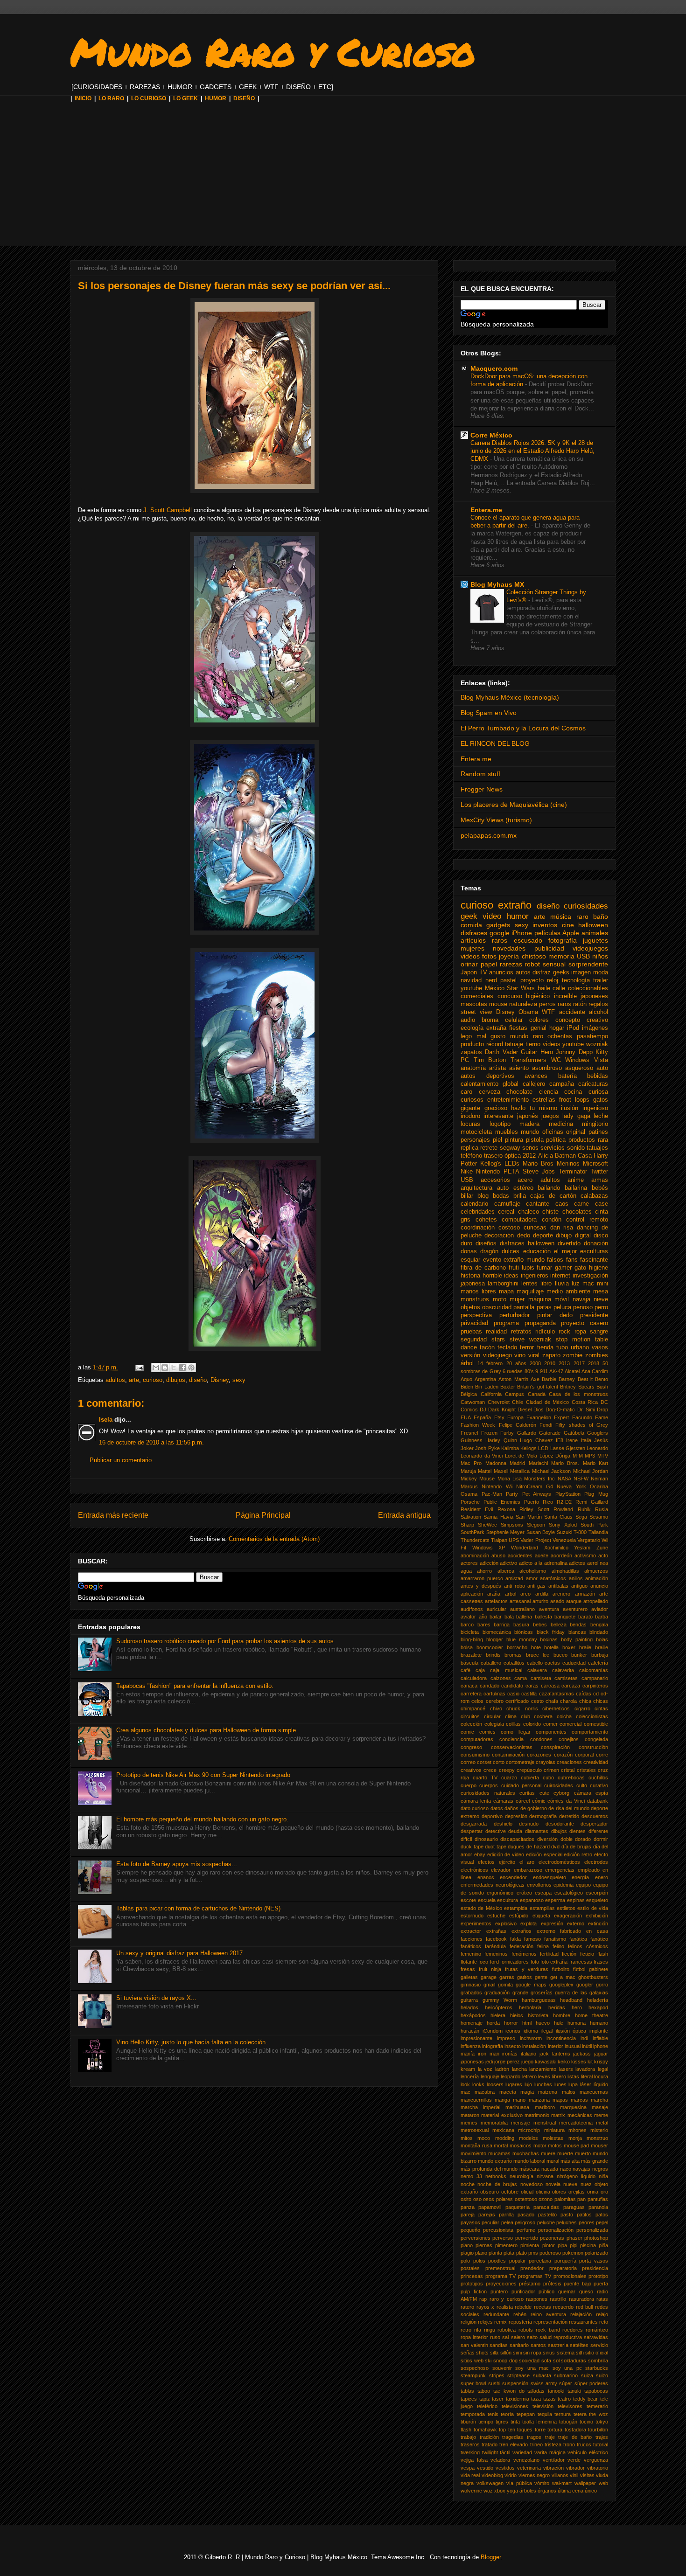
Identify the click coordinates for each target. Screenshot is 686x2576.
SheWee (487, 1525)
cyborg (561, 1793)
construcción (593, 1747)
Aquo (466, 1379)
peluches (567, 2222)
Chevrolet (499, 1402)
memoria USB (569, 956)
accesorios (495, 1180)
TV (483, 972)
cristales (586, 1770)
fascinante (594, 1260)
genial (539, 1028)
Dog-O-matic (560, 1410)
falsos (555, 1260)
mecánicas (580, 2115)
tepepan (526, 2414)
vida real (470, 2475)
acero (525, 1180)
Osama (469, 1494)
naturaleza (523, 1004)
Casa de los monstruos (578, 1394)
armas (600, 1180)
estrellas (544, 1100)
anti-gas (536, 1586)
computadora (519, 1220)
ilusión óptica (571, 2031)
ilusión (570, 1108)
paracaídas (546, 2207)
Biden (467, 1387)
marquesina (573, 2107)
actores (469, 1563)
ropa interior (474, 2337)
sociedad (529, 2361)
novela (553, 2184)
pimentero (506, 2245)
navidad (471, 980)
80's (529, 1371)
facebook (496, 1939)
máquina (540, 1299)
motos (555, 2146)
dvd (555, 1847)
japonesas (472, 2062)
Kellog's (491, 1164)
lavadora (585, 2069)
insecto (513, 2046)
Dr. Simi (586, 1410)
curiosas (535, 1228)
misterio (599, 2130)
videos (470, 956)
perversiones (476, 2238)
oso (477, 2199)
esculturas (594, 1251)
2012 (529, 1156)
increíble (565, 996)
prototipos (472, 2284)
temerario (597, 2406)
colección (471, 1724)
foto (535, 1962)
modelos (528, 2138)
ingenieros (535, 1276)
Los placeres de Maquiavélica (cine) (514, 805)
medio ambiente (568, 1291)
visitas (587, 2475)
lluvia (562, 1284)
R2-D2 (564, 1502)
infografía (493, 2046)
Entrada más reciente (113, 1515)
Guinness (472, 1440)
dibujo (564, 1236)
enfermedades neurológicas (493, 1885)
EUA (466, 1417)
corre (602, 1755)
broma (490, 1020)
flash (603, 1954)
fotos (489, 956)
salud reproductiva (561, 2337)
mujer (517, 1299)
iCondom (493, 2031)
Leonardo (597, 1448)
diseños (486, 1243)
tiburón (468, 2422)
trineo (536, 2444)
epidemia (563, 1885)
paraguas (574, 2207)
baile (544, 988)
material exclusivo (502, 2115)
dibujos (176, 1380)
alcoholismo (533, 1571)
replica (469, 1148)
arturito (540, 1601)
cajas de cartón (553, 1196)
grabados (471, 1993)
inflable (600, 2038)
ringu (490, 2330)
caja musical (506, 1670)
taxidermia (518, 2399)
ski (488, 2361)
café (465, 1670)
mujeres (472, 948)
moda (601, 972)
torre (540, 2430)
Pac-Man (492, 1494)
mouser (599, 2146)
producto (472, 1044)
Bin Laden (486, 1387)
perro (601, 1307)
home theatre (591, 2015)
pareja (468, 2215)
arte (134, 1380)
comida (471, 925)
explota (528, 1923)
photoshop (596, 2238)
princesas (472, 2276)
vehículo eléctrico (588, 2452)
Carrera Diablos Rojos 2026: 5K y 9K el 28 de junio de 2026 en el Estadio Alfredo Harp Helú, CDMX (532, 451)
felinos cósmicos (588, 1946)
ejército (507, 1862)
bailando (549, 1188)
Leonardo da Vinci (482, 1456)
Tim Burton (490, 1060)
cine (568, 925)
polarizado (596, 2253)
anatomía (473, 1068)
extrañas (496, 1931)
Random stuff (480, 774)
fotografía (563, 940)
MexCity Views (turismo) (496, 820)
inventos (545, 925)
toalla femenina (539, 2422)
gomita (505, 1985)
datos (497, 1808)
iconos (513, 2031)
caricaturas (593, 1084)
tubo (562, 1347)
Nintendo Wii (497, 1486)
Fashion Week (478, 1425)
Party (512, 1494)
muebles (507, 1132)
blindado (599, 1632)
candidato (512, 1686)
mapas (560, 2100)
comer (550, 1724)
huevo (543, 2023)
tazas (549, 2399)
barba (602, 1617)
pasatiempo (592, 1036)
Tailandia (598, 1532)
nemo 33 (471, 2176)
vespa (468, 2468)
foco (483, 1962)
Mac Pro (471, 1463)
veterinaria (529, 2468)
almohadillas (565, 1571)
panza (468, 2207)
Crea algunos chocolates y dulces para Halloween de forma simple (206, 1730)
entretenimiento (508, 1100)
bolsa (467, 1647)
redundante (496, 2314)
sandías (499, 2345)
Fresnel (469, 1433)
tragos (534, 2437)
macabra (485, 2092)
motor (540, 2146)
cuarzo (509, 1778)
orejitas (577, 2192)
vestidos (505, 2468)
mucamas (499, 2153)
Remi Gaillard (592, 1502)
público (546, 2291)
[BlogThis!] (165, 1368)
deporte (543, 1236)
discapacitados (517, 1839)
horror (511, 2023)
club (525, 1716)
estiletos (566, 1908)
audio (468, 1020)
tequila (545, 2414)
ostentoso (526, 2199)
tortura (555, 2430)
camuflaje (507, 1204)
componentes (551, 1732)
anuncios (501, 972)
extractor (471, 1931)
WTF (548, 1012)
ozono (546, 2199)
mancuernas (594, 2092)
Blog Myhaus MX (497, 584)
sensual (554, 964)
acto (603, 1555)
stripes (497, 2375)
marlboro (545, 2107)
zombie (573, 1355)
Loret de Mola (521, 1456)
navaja (581, 1299)
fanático (599, 1939)
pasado (526, 2215)
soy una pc (567, 2368)
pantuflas (598, 2199)
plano (481, 2253)
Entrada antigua (404, 1515)
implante (599, 2031)
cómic (539, 1801)
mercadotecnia (576, 2123)
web (603, 2483)
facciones (472, 1939)
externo (576, 1923)
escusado (528, 940)
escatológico (569, 1893)
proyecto (532, 980)
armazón (585, 1594)
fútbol (579, 1969)
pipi (574, 2245)
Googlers (598, 1433)
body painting (577, 1639)
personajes (475, 1140)
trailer (601, 980)
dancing (587, 1228)
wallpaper (585, 2483)
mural (553, 2161)
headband (571, 2000)
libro (546, 1284)
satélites (579, 2345)
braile (585, 1647)
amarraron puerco (482, 1578)
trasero (493, 1156)
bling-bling (472, 1639)
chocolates (577, 1212)
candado (490, 1686)
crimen (551, 1770)
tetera (580, 2414)
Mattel (485, 1471)
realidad (496, 1332)
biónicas (524, 1632)
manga (502, 2100)
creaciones (569, 1762)
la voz (485, 2069)
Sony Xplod (563, 1525)
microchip (529, 2130)
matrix (558, 2115)
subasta (542, 2375)
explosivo (506, 1923)
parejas (487, 2215)
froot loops (574, 1100)
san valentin (474, 2345)
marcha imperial (480, 2107)
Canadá (537, 1394)
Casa (585, 1156)
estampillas (542, 1908)
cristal (568, 1770)
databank (598, 1801)
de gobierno (534, 1808)
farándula (495, 1946)
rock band (548, 2330)
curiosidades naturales (488, 1793)
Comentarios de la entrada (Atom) (274, 1539)
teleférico (487, 2406)
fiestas (518, 1028)
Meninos (568, 1164)
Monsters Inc (539, 1479)
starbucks (597, 2368)
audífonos (472, 1609)
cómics (556, 1801)
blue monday (522, 1639)
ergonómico (500, 1893)
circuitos (470, 1716)
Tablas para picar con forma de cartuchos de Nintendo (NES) (198, 1908)
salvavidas (596, 2337)
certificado (517, 1701)
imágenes (595, 1028)
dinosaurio (486, 1839)
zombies (597, 1355)
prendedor (532, 2268)
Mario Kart (595, 1463)
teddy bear (586, 2399)
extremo (546, 1931)
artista (497, 1068)
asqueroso (579, 1068)
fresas (468, 1969)
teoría (507, 2414)
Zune (602, 1548)
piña (603, 2245)
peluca (562, 1307)
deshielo (503, 1824)
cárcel (523, 1801)
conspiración (555, 1747)
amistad (514, 1578)
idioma (531, 2031)
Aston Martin (513, 1379)
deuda (515, 1831)
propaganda (540, 1323)
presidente (594, 1315)
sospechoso (475, 2368)
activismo (585, 1555)
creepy (507, 1770)
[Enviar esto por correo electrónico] (156, 1368)
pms (533, 2253)
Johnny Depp (574, 1052)
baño (601, 917)
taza (536, 2399)
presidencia (595, 2268)
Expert (561, 1417)
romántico (597, 2330)
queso (586, 2291)
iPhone (522, 933)
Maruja (468, 1471)
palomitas (565, 2199)
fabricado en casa (584, 1931)
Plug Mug (596, 1494)
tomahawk (485, 2430)
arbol (511, 1594)
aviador (600, 1609)
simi (517, 2353)
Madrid (517, 1463)
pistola (535, 1140)
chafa (552, 1701)
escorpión (597, 1893)
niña (603, 2176)
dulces (511, 1251)
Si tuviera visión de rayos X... (156, 1998)
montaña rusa (476, 2146)
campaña (562, 1084)
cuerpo (469, 1785)
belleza (559, 1625)
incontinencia (561, 2038)
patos (602, 2215)
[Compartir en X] (174, 1368)
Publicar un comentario (121, 1460)
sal (505, 2337)
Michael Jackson (551, 1471)
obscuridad (497, 1307)
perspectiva (476, 1315)
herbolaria (530, 2007)
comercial (570, 1724)
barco (467, 1625)
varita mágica (550, 2452)
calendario (474, 1204)
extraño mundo (524, 1260)
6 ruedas (513, 1371)
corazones (539, 1755)
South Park (594, 1525)
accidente (572, 1012)
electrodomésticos (559, 1862)
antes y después (481, 1586)
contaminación (508, 1755)
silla (494, 2353)
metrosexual (475, 2130)
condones (541, 1739)
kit (590, 2062)
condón (552, 1220)
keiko (564, 2062)
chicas (601, 1701)
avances (536, 1076)
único (591, 2491)
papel (489, 964)
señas (468, 2353)
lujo (528, 2084)
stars (498, 1340)
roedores (573, 2330)
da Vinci (575, 1801)
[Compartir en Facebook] (182, 1368)
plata (509, 2253)
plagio (467, 2253)
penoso (583, 1307)
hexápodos (473, 2015)
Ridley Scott (534, 1509)
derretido (569, 1816)
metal (602, 2123)
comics (487, 1732)
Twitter (599, 1172)
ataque (574, 1601)
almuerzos (596, 1571)
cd (596, 1694)
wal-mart (562, 2483)
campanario (595, 1678)
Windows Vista (587, 1060)
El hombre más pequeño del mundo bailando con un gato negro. (202, 1819)
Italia (586, 1440)
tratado (490, 2444)
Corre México (491, 435)
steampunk (473, 2375)
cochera (543, 1716)
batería (567, 1076)
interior (556, 2046)
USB (467, 1180)
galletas (469, 1977)
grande (520, 1993)
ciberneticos (556, 1708)
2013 (564, 1363)
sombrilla (598, 2361)
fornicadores (514, 1962)
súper (566, 2383)
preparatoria (563, 2268)
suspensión (515, 2383)
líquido (601, 2084)
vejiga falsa (474, 2460)
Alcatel (572, 1371)
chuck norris (522, 1708)
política (556, 1140)
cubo (548, 1778)
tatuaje (514, 1044)
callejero (534, 1084)
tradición (489, 2437)
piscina (588, 2245)
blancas (577, 1632)
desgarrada (474, 1824)
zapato (551, 1355)
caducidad (574, 1663)
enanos (486, 1877)
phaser (574, 2238)
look (465, 2084)
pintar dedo (555, 1315)
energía (580, 1877)
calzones (501, 1678)
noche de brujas (497, 2184)
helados (469, 2007)
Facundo (582, 1417)
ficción (569, 1954)
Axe (535, 1379)
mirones (577, 2130)
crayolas (546, 1762)
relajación (581, 2314)
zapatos (471, 1052)
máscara (529, 2169)
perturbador (514, 1315)
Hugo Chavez (536, 1440)
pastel (508, 980)
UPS (514, 1540)
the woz (598, 2414)
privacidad (474, 1323)
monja (575, 2138)
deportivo (492, 1816)
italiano (528, 2054)
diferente (598, 1831)
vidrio (511, 2475)
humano (599, 2023)
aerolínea (598, 1563)
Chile (518, 1402)
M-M (578, 1456)
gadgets (498, 925)
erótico (524, 1893)
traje (550, 2437)
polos (479, 2261)
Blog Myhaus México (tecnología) (510, 697)
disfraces (474, 933)
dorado (583, 1839)
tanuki (574, 2391)
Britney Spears (577, 1387)
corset (484, 1762)
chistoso (534, 956)
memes (469, 2123)
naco (566, 2169)
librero (559, 2076)
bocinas (549, 1639)
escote (468, 1900)
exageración (568, 1916)
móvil (562, 1299)
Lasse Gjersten (568, 1448)
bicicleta (470, 1632)
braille (602, 1647)
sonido (576, 1148)
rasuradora (581, 2299)
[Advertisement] (343, 181)
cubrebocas (571, 1778)
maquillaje (530, 1291)
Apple (571, 933)
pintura (514, 1140)
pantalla (524, 1307)
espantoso (532, 1900)
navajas (581, 2169)
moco (484, 2138)
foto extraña (554, 1962)
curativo (599, 1785)
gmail (489, 1985)
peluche (546, 2222)
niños (600, 956)
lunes (560, 2084)
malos (569, 2092)
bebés (600, 1188)
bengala (599, 1625)
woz (488, 2491)
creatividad (596, 1762)
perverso (503, 2238)
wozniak (597, 1044)
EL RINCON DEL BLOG (495, 743)
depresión (516, 1816)
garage (489, 1977)
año (483, 1617)
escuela (487, 1900)
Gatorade (550, 1433)
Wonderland (525, 1548)
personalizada (592, 2230)
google (500, 933)
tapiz (485, 2399)
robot (532, 964)
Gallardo (527, 1433)
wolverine (471, 2491)
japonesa (473, 1284)
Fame (602, 1417)
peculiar (490, 2222)
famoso (532, 1939)
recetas (542, 2307)
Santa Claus (558, 1517)
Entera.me (486, 510)
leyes (544, 2076)
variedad (522, 2452)
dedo (524, 1236)
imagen (581, 972)
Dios (539, 1410)
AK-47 (556, 1371)
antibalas (558, 1586)
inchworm (531, 2038)
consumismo (475, 1755)
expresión (552, 1923)
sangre (599, 1332)
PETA (511, 1172)
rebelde (523, 2307)
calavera (537, 1670)
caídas (584, 1694)
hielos (517, 2015)
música (561, 917)
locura (601, 2076)
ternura (563, 2414)
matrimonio (537, 2115)
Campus (514, 1394)
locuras (470, 1124)
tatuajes (597, 1148)
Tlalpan (499, 1540)
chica (585, 1701)
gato (580, 1268)
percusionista (498, 2230)
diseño (198, 1380)
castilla (529, 1694)
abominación (475, 1555)
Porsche (470, 1502)
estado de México (481, 1908)
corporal (584, 1755)
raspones (537, 2299)
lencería (470, 2076)
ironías (510, 2054)
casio (513, 1694)
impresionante (476, 2038)
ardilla (542, 1594)
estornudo (472, 1916)
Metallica (520, 1471)
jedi (489, 2062)
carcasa (550, 1686)
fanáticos (471, 1946)
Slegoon (536, 1525)
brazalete (471, 1655)
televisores (570, 2406)
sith (580, 2353)
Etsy (499, 1417)
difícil (466, 1839)
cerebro (495, 1701)
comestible (596, 1724)
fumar (544, 1268)
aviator (468, 1617)
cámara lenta (476, 1801)
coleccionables (588, 988)
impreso (506, 2038)
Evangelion (539, 1417)
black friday (551, 1632)
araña (494, 1594)
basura (521, 1625)
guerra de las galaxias (581, 1993)
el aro (527, 1862)
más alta (570, 2161)
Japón (469, 972)
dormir (601, 1839)
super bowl (473, 2383)
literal (587, 2076)
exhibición (597, 1916)
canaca (469, 1686)
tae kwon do (509, 2391)
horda (493, 2023)
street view (476, 1012)
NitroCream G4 (535, 1486)
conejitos (569, 1739)
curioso (153, 1380)
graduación (497, 1993)
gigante (470, 1108)
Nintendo (488, 1172)
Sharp (467, 1525)
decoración (499, 1236)
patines (598, 1132)
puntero (499, 2291)
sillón (506, 2353)
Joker (467, 1448)
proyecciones (501, 2284)
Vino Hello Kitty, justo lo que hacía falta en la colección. (192, 2042)
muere (548, 2153)
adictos (577, 1563)
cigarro (582, 1708)
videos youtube (563, 1044)
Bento (602, 1379)
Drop (602, 1410)
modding (505, 2138)
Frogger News (482, 789)
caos (562, 1204)
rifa (478, 2330)
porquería (565, 2261)
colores (539, 1020)
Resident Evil (477, 1509)
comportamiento (590, 1732)
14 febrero (490, 1363)
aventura (549, 1609)
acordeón (561, 1555)
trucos (584, 2444)
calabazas (594, 1196)
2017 (579, 1363)
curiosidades (586, 906)
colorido (532, 1724)
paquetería (518, 2207)
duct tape (496, 1847)
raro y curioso (507, 2299)
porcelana (540, 2261)
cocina (573, 1092)
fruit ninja (490, 1969)
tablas (467, 2391)
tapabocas (596, 2391)
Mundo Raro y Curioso (273, 51)
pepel (602, 2222)
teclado (507, 1347)
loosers (495, 2084)
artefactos (496, 1601)
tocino (586, 2422)
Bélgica (469, 1394)
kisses (579, 2062)
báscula (469, 1663)
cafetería (598, 1663)
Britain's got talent (538, 1387)
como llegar (516, 1732)
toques (525, 2430)
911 (544, 1371)
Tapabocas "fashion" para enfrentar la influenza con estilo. (195, 1686)
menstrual (545, 2123)
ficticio (587, 1954)
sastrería (558, 2345)
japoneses (594, 996)
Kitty (602, 1052)
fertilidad (549, 1954)
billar (467, 1196)
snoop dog (505, 2361)
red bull (584, 2307)
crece (490, 1770)
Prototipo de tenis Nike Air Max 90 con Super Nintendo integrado (203, 1775)
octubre (510, 2192)
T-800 (580, 1532)
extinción (598, 1923)
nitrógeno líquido (576, 2176)
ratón (580, 1004)
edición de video (506, 1854)
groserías (542, 1993)
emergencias (560, 1870)
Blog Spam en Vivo (489, 713)
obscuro (490, 2192)
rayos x (486, 2307)
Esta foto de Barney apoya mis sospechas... (177, 1864)
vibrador (575, 2468)
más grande (595, 2161)
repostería (520, 2322)
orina (593, 2192)
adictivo (508, 1563)
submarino (566, 2375)
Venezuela (564, 1540)
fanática (578, 1939)
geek (469, 916)
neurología (521, 2176)
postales (470, 2268)
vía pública (519, 2483)
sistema (566, 2353)
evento (492, 1260)
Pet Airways (537, 1494)
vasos (600, 1347)
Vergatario (589, 1540)
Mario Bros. (565, 1463)
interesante (498, 1116)
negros (600, 2169)
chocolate (519, 1092)
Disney (220, 1380)
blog (483, 1196)
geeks (561, 972)
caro (466, 1092)
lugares (514, 2084)
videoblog (492, 2475)
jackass (582, 2054)
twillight (490, 2452)
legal (603, 2069)
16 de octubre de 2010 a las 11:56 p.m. (151, 1442)
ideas (511, 1276)
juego (527, 2062)
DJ (483, 1410)
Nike (467, 1172)
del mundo (577, 1808)
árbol (467, 1363)
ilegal (547, 2031)
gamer (563, 1268)
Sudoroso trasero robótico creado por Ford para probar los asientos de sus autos (225, 1641)
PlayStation (568, 1494)
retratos (521, 1332)
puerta (601, 2284)
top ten (507, 2430)
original (576, 1132)
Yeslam (582, 1548)
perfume (526, 2230)
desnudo (529, 1824)
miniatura (554, 2130)
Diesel (525, 1410)
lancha (519, 2069)
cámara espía (591, 1793)
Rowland (563, 1509)
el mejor (565, 1251)
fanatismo (555, 1939)
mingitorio (595, 1124)
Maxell (501, 1471)
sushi (494, 2383)
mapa (506, 1291)
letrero (529, 2076)
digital (583, 1236)
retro (466, 2330)
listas (573, 2076)
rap (483, 2299)
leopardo (511, 2076)
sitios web (472, 2361)
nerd (491, 980)
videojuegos (590, 948)
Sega (581, 1517)
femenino (471, 1954)
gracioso (496, 1108)
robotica (507, 2330)
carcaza (571, 1686)
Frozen (489, 1433)
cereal (506, 1212)
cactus (552, 1663)
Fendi (546, 1425)
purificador (523, 2291)
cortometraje (520, 1762)
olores (559, 2192)
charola (568, 1701)
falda (515, 1939)
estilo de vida (593, 1908)
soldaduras (574, 2361)
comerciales (477, 996)
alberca (506, 1571)
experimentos (476, 1923)
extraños (521, 1931)
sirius (549, 2353)
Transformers (528, 1060)
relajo (602, 2314)
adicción (489, 1563)
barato (585, 1617)
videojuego (497, 1355)
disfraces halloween (527, 1243)
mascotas (474, 1004)
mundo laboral (529, 2161)
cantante (538, 1204)
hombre (562, 2015)
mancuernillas (476, 2100)
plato (521, 2253)
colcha (564, 1716)
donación (596, 1243)
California (491, 1394)
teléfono (471, 1156)
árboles (528, 2491)
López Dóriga (555, 1456)
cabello (535, 1663)
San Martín (528, 1517)
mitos (467, 2138)
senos (530, 1148)
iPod (573, 1028)
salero (518, 2337)
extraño (515, 905)
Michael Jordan (591, 1471)
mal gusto (491, 1036)
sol (556, 2361)
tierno (533, 1044)
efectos (486, 1862)
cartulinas (494, 1694)
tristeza (553, 2444)
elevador (501, 1870)
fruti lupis (521, 1268)
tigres (502, 2422)
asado (557, 1601)
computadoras (477, 1739)
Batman (565, 1156)
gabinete (598, 1969)
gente (541, 1977)
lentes (529, 1284)
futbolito (561, 1969)
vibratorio (598, 2468)
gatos (601, 1100)
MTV (603, 1456)
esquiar (470, 1260)
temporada (473, 2414)
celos (477, 1701)
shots (482, 2353)
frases (601, 1962)
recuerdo (563, 2307)
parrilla (506, 2215)
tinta (515, 2422)
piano (467, 2245)
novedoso (532, 2184)
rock (564, 1332)
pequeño (470, 2230)
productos (582, 1140)
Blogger (491, 2557)
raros (564, 1004)
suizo (602, 2375)
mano (519, 2100)
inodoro (470, 1116)
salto (532, 2337)
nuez (586, 2184)
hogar (557, 1028)
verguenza (596, 2460)
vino (520, 1355)
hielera (498, 2015)
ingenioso (595, 1108)
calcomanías (594, 1670)
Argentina (485, 1379)
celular (514, 1020)
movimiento (473, 2153)
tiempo (486, 2422)
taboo (484, 2391)
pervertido (527, 2238)
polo (465, 2261)
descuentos (595, 1816)
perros (547, 1004)
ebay (480, 1854)
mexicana (503, 2130)
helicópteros (499, 2007)
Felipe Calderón (518, 1425)
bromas (513, 1655)
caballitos (514, 1663)
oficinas (553, 1132)
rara (603, 1140)
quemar (567, 2291)
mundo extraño (495, 2161)
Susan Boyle (541, 1532)
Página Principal (263, 1515)
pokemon (573, 2253)
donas (469, 1251)
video (492, 916)
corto (499, 1762)
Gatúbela (574, 1433)
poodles (497, 2261)
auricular (497, 1609)
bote (536, 1647)
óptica (513, 1156)
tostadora (575, 2430)
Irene (572, 1440)
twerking (470, 2452)
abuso (498, 1555)
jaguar (601, 2054)
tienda (545, 1347)
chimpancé (473, 1708)
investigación (590, 1276)
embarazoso (528, 1870)
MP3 (590, 1456)
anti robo (514, 1586)
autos (523, 972)
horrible (492, 1276)
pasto (567, 2215)
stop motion (573, 1340)
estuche (496, 1916)
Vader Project (535, 1540)
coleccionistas (592, 1716)
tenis (493, 2414)
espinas (576, 1900)
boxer (569, 1647)
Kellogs (528, 1448)
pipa (562, 2245)
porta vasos (594, 2261)
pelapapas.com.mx (489, 835)
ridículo (545, 1332)
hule (559, 2023)
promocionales (570, 2276)
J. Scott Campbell (168, 510)
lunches (543, 2084)
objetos (470, 1307)
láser (586, 2084)
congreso (471, 1747)
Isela (106, 1420)
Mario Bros (538, 1164)
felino (558, 1946)
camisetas (566, 1678)
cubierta (530, 1778)
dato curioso (475, 1808)
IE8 (560, 1440)
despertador (594, 1824)
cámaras (503, 1801)
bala (509, 1617)
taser (498, 2399)
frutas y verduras (527, 1969)
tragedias (513, 2437)
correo (468, 1762)
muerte (565, 2153)
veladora (500, 2460)
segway (510, 1148)
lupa (573, 2084)
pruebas (471, 1332)
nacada (550, 2169)
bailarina (576, 1188)
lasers (566, 2069)
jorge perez (507, 2062)
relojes (485, 2322)
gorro (602, 1985)
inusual (573, 2046)
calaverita (563, 1670)
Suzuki (564, 1532)
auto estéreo (515, 1188)
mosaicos (521, 2146)
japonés (528, 1116)
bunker (579, 1655)
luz (576, 1284)
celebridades (478, 1212)
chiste (550, 1212)
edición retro (578, 1854)
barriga (502, 1625)
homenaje (472, 2023)
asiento (519, 1068)
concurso (510, 996)
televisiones (515, 2406)
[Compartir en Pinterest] (191, 1368)
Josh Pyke (487, 1448)
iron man (489, 2054)
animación (597, 1578)
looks (478, 2084)
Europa (515, 1417)
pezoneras (552, 2238)
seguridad (474, 1340)
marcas (579, 2100)
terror (527, 1347)
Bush (602, 1387)
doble (567, 1839)
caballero (491, 1663)
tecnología (576, 980)
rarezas (511, 964)
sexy (239, 1380)
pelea (507, 2222)
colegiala (494, 1724)
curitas (527, 1793)
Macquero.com (494, 368)
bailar (496, 1617)
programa (506, 1323)
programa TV (501, 2276)
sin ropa (532, 2353)
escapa (543, 1893)
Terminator (573, 1172)
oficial (527, 2192)
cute (544, 1793)
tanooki (556, 2391)
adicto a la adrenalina (543, 1563)
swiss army (544, 2383)
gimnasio (471, 1985)
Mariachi (538, 1463)
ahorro (484, 1571)
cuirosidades (559, 1785)
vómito (542, 2483)
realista (505, 2307)
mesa (601, 1291)
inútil (587, 2046)
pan (581, 2199)
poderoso (550, 2253)
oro (604, 2192)
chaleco (528, 1212)
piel (497, 1140)
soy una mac (532, 2368)
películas (547, 933)
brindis (493, 1655)
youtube (471, 988)
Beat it (585, 1379)
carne (581, 1204)
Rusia (602, 1509)
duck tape (472, 1847)
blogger (495, 1639)
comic (467, 1732)
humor (518, 916)
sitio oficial (597, 2353)
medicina (561, 1124)
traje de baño (575, 2437)
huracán (470, 2031)
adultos (115, 1380)
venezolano (526, 2460)
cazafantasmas (556, 1694)
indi (584, 2038)
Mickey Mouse (478, 1479)
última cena (570, 2491)
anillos (576, 1578)
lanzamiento (543, 2069)
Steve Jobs (539, 1172)
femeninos (496, 1954)
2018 (594, 1363)
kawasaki (546, 2062)
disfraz (542, 972)
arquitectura (476, 1188)
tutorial (601, 2444)
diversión (547, 1839)
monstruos (475, 1299)
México (495, 988)
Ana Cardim (595, 1371)
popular (518, 2261)
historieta (538, 2015)
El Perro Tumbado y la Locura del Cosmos (523, 728)
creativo (597, 1020)
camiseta (541, 1678)
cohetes (486, 1220)
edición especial (544, 1854)
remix (500, 2322)
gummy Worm (500, 2000)
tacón (487, 1347)
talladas (536, 2391)
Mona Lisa (510, 1479)
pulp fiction (474, 2291)
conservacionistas (512, 1747)
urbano (580, 1347)
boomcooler (490, 1647)
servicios (553, 1148)
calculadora (474, 1678)
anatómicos (553, 1578)
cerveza (490, 1092)
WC (556, 1060)
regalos (598, 1004)
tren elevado (514, 2444)
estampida (516, 1908)
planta (495, 2253)
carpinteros (595, 1686)
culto (582, 1785)
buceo (560, 1655)
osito (466, 2199)
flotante (469, 1962)
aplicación (472, 1594)
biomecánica (497, 1632)
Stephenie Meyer (506, 1532)
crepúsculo (529, 1770)
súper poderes (591, 2383)
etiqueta (541, 1916)
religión (469, 2322)
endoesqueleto (549, 1877)
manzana (539, 2100)
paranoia (598, 2207)
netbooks (496, 2176)
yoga (512, 2491)
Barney (567, 1379)
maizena (548, 2092)
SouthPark (472, 1532)
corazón (563, 1755)
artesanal (520, 1601)
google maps (531, 1985)
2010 (550, 1363)
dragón (489, 1251)
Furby (507, 1433)
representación (550, 2322)
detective (496, 1831)
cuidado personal (521, 1785)
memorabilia (494, 2123)
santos (538, 2345)
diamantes (537, 1831)
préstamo (530, 2284)
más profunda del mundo (489, 2169)
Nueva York (571, 1486)
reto (604, 2322)
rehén (520, 2314)
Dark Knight (502, 1410)
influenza (471, 2046)
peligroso (525, 2222)
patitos (584, 2215)
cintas (601, 1708)
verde (574, 2460)
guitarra (469, 2000)
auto (602, 1068)
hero (577, 2007)
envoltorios (539, 1885)
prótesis (552, 2284)
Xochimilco (556, 1548)
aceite (542, 1555)
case (602, 1204)
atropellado (596, 1601)
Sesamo (599, 1517)
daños (511, 1808)
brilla (520, 1196)
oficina (543, 2192)
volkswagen (490, 2483)
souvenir (502, 2368)
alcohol (598, 1012)
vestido (485, 2468)
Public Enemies (502, 1502)
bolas (602, 1639)
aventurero (575, 1609)
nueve (570, 2184)
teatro (564, 2399)
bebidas (598, 1076)
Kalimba (510, 1448)
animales (595, 933)
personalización (556, 2230)
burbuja (600, 1655)
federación (521, 1946)
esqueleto (597, 1900)
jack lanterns (555, 2054)
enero (602, 1877)
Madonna (496, 1463)
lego (466, 1036)
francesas (581, 1962)
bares (484, 1625)
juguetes (595, 940)
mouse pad (577, 2146)
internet (560, 1276)
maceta (508, 2092)
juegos (550, 1116)
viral (534, 1355)
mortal (501, 2146)
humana (577, 2023)
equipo (583, 1885)
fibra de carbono (483, 1268)
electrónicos (474, 1870)
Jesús (601, 1440)
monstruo (597, 2138)
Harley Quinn (501, 1440)
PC (465, 1060)
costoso (509, 1228)
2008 (535, 1363)
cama (521, 1678)
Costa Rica (585, 1402)
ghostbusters (593, 1977)
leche (601, 1116)
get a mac (563, 1977)
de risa (556, 1808)
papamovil (490, 2207)
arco (525, 1594)
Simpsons (512, 1525)
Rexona (506, 1509)
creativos (471, 1770)
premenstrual (500, 2268)
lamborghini (503, 1284)
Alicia (546, 1156)
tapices (469, 2399)
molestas (553, 2138)
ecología (472, 1028)
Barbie (549, 1379)
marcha (599, 2100)
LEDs (512, 1164)
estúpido (519, 1916)
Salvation (471, 1517)
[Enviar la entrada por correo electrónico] (139, 1367)
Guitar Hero (537, 1052)
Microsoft (595, 1164)
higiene (598, 1268)
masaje (600, 2107)
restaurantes (583, 2322)
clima (511, 1716)
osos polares (498, 2199)
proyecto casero (584, 1323)
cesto (537, 1701)
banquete (565, 1617)
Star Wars (521, 988)
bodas (501, 1196)
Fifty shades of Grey (582, 1425)
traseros (470, 2444)
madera (529, 1124)
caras (532, 1686)
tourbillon (598, 2430)
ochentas (560, 1036)
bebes (540, 1625)
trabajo (468, 2437)
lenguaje (490, 2076)
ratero (467, 2307)
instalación (534, 2046)
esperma (555, 1900)
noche (468, 2184)
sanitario (519, 2345)
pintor (549, 2245)
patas (544, 1307)
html (527, 2023)
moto (500, 1299)
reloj (553, 980)
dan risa (562, 1228)
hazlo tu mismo (534, 1108)
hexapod (598, 2007)
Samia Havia (498, 1517)
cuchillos (598, 1778)
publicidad (549, 948)
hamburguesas (539, 2000)
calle (559, 988)
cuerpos (489, 1785)
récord (495, 1044)
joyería (509, 956)
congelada (596, 1739)
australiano (522, 1609)
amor (532, 1578)
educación (537, 1251)
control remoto (587, 1220)
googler (585, 1985)
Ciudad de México (547, 1402)
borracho (517, 1647)
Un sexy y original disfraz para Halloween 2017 (179, 1953)
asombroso (547, 1068)
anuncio (599, 1586)
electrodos (596, 1862)
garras (507, 1977)
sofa (546, 2361)
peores (587, 2222)
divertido (569, 1243)
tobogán (568, 2422)
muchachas (526, 2153)
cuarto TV (485, 1778)
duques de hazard (528, 1847)
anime (576, 1180)
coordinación (478, 1228)
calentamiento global (490, 1084)
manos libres (478, 1291)
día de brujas (576, 1847)
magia (527, 2092)
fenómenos (524, 1954)
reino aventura (548, 2314)
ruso (495, 2337)
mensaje (521, 2123)
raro (582, 917)
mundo (530, 1132)
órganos (547, 2491)
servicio (599, 2345)
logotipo (500, 1124)
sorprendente (588, 964)
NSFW (581, 1479)
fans (572, 1260)
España (482, 1417)
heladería (598, 2000)
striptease (518, 2375)
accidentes (520, 1555)
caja (480, 1670)
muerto (583, 2153)
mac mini (595, 1284)
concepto (568, 1020)
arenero (561, 1594)
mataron (470, 2115)
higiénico (538, 996)
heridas (557, 2007)
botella (551, 1647)
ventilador (554, 2460)
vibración (553, 2468)
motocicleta (476, 1132)
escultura (507, 1900)
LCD (543, 1448)
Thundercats (475, 1540)
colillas (513, 1724)
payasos (470, 2222)
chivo (496, 1708)
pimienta (530, 2245)
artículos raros (484, 940)
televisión (543, 2406)
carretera (471, 1694)
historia (470, 1276)
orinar (469, 964)
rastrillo (558, 2299)
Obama (528, 1012)
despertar (472, 1831)
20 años (516, 1363)
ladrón (502, 2069)
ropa (580, 1332)
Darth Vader (501, 1052)
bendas (578, 1625)
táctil (505, 2452)
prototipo (598, 2276)
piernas (484, 2245)
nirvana (545, 2176)
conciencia (511, 1739)
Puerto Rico (539, 1502)
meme (601, 2115)
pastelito (547, 2215)
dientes (577, 1831)
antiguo (579, 1586)
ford (494, 1962)
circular (492, 1716)
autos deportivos (487, 1076)
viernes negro (534, 2475)
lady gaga (576, 1116)
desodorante (560, 1824)
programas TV (535, 2276)
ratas (602, 2299)
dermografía (543, 1816)
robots (526, 2330)
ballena (524, 1617)
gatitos (525, 1977)
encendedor (513, 1877)
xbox (500, 2491)
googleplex (561, 1985)
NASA (564, 1479)
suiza (587, 2375)
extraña (496, 1028)
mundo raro (527, 1036)
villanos (560, 2475)
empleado (589, 1870)
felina (543, 1946)
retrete (489, 1148)
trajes (602, 2437)
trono (569, 2444)
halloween (593, 925)
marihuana (517, 2107)
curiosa (598, 1092)
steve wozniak (530, 1340)
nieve (601, 1299)
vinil (574, 2475)
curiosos (472, 1100)
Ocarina (599, 1486)
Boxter (508, 1387)
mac (465, 2092)
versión (470, 1355)
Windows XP (489, 1548)
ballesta (543, 1617)
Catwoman (473, 1402)
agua (466, 1571)
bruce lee (538, 1655)
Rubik (584, 1509)
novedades (509, 948)
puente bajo (577, 2284)
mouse (498, 1004)
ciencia (549, 1092)
